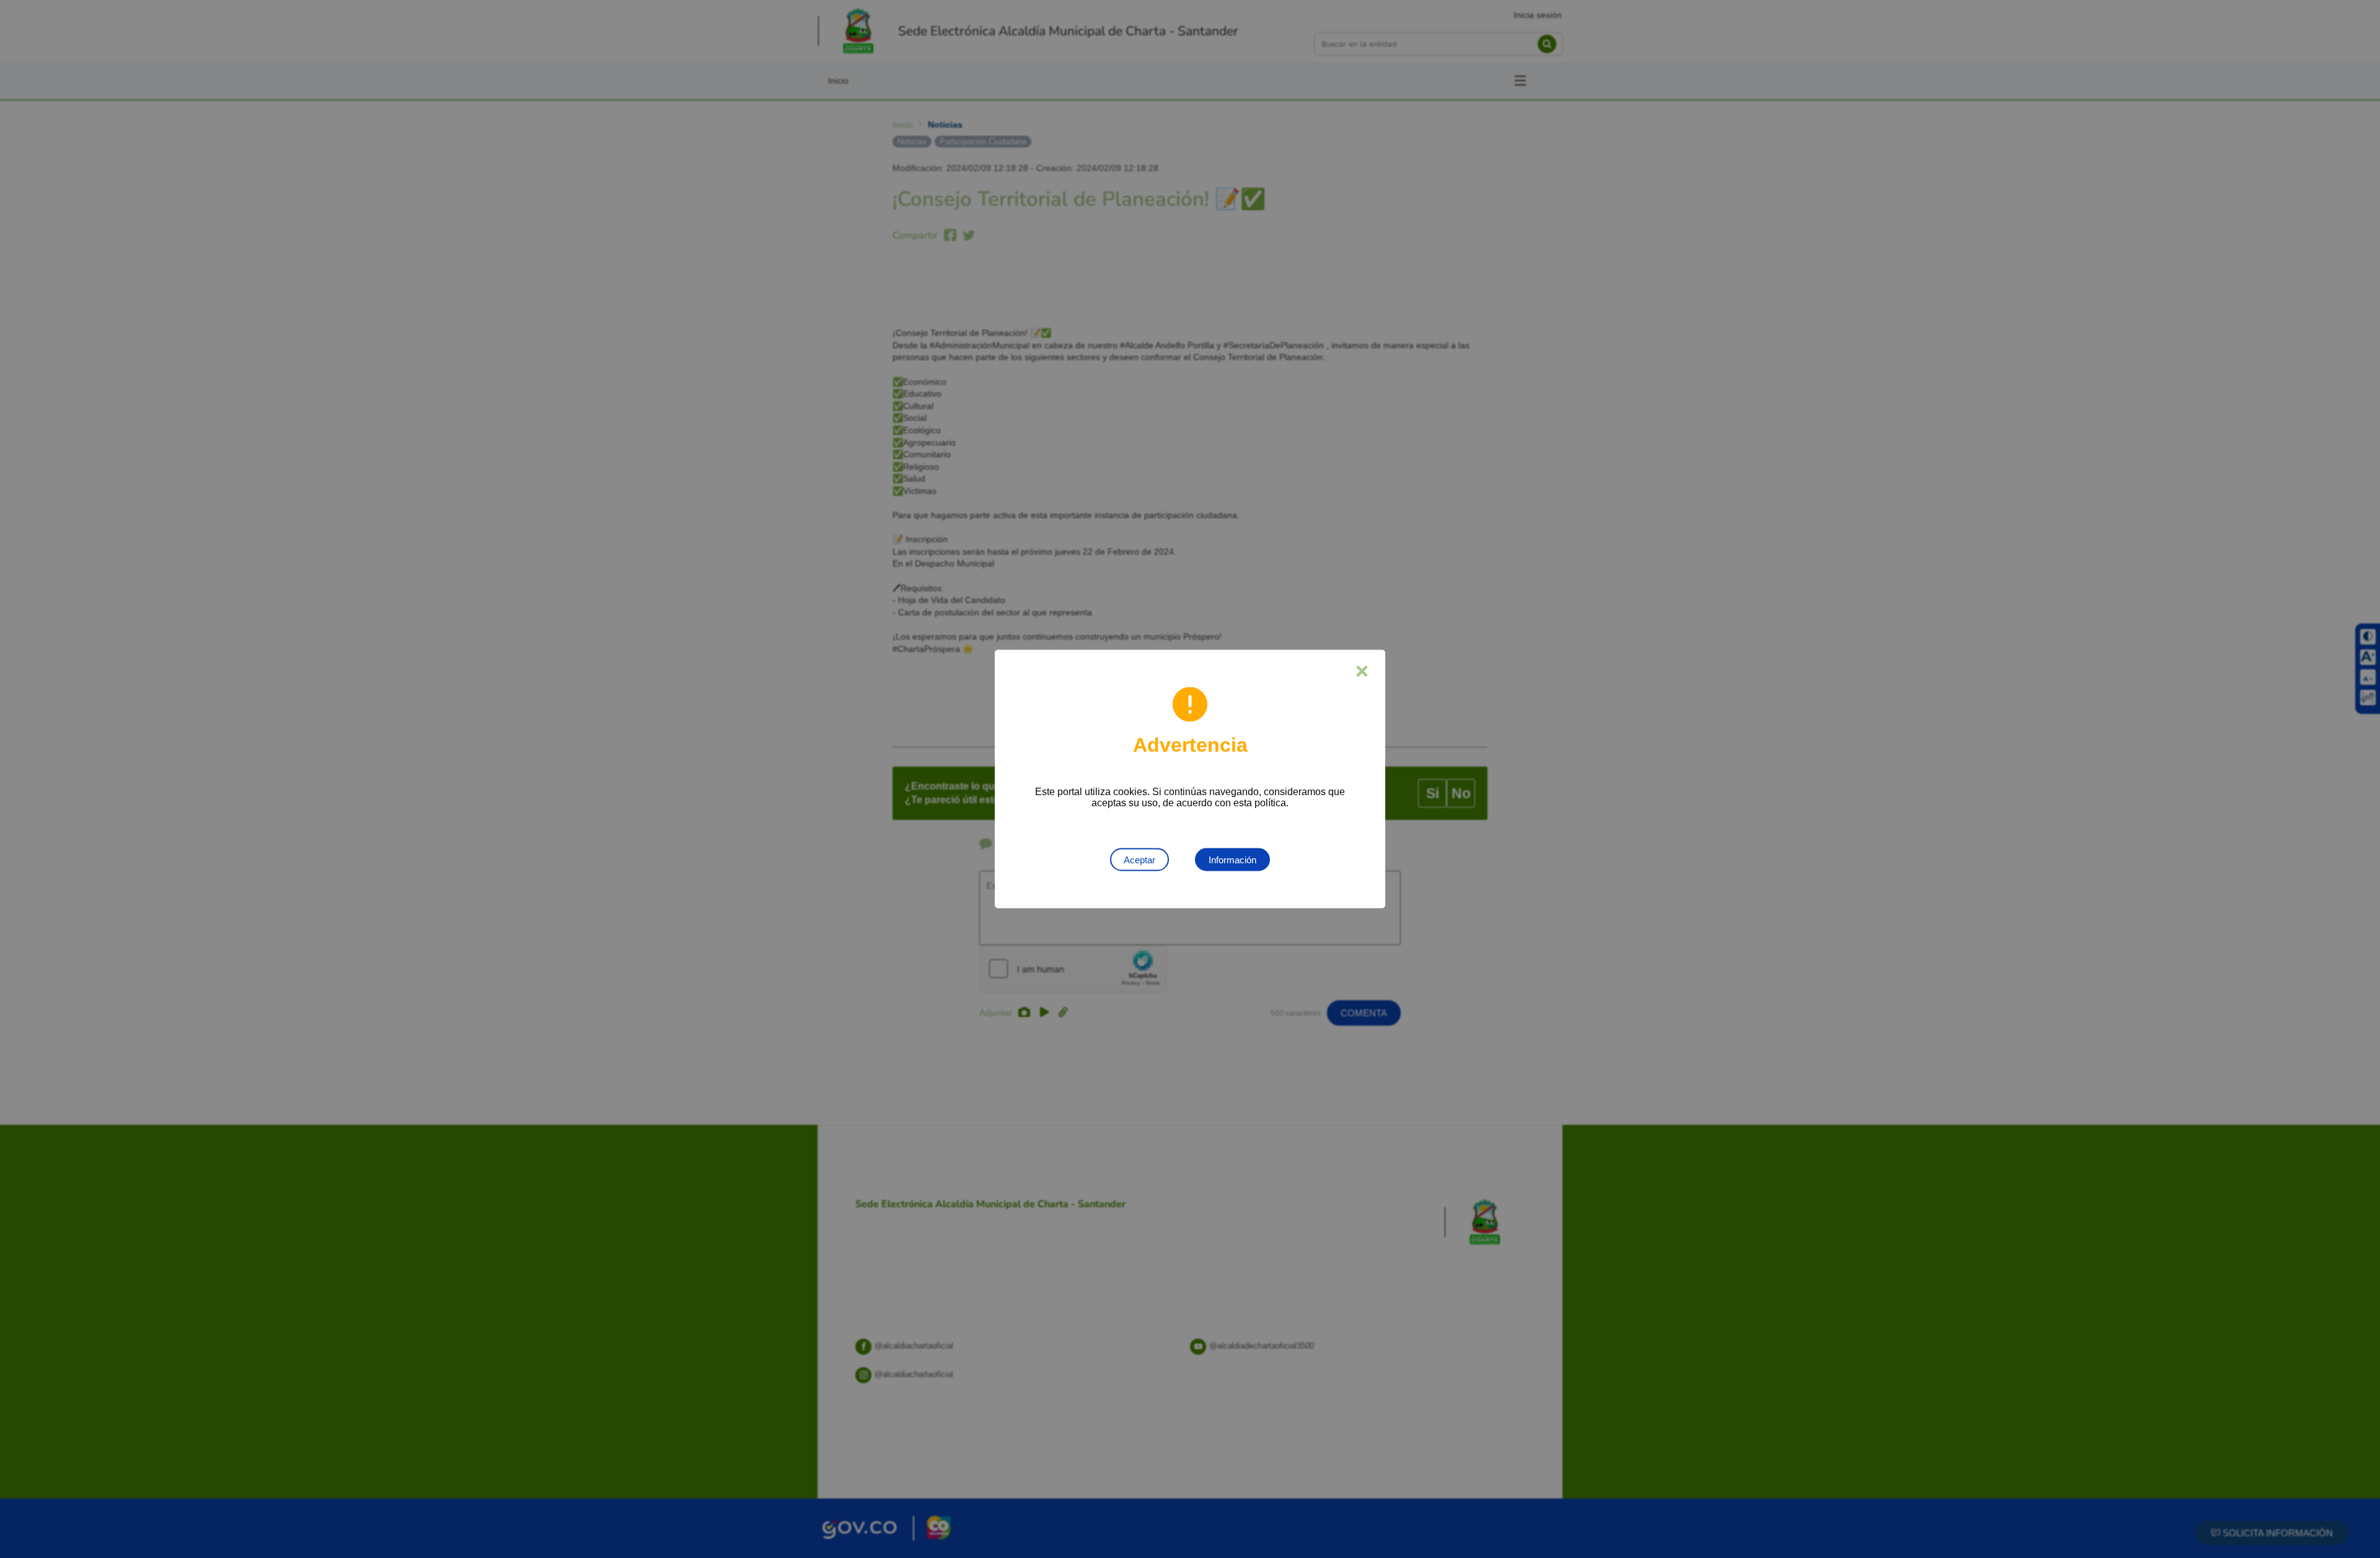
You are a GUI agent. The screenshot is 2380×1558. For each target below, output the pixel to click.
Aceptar (1139, 860)
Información (1232, 860)
